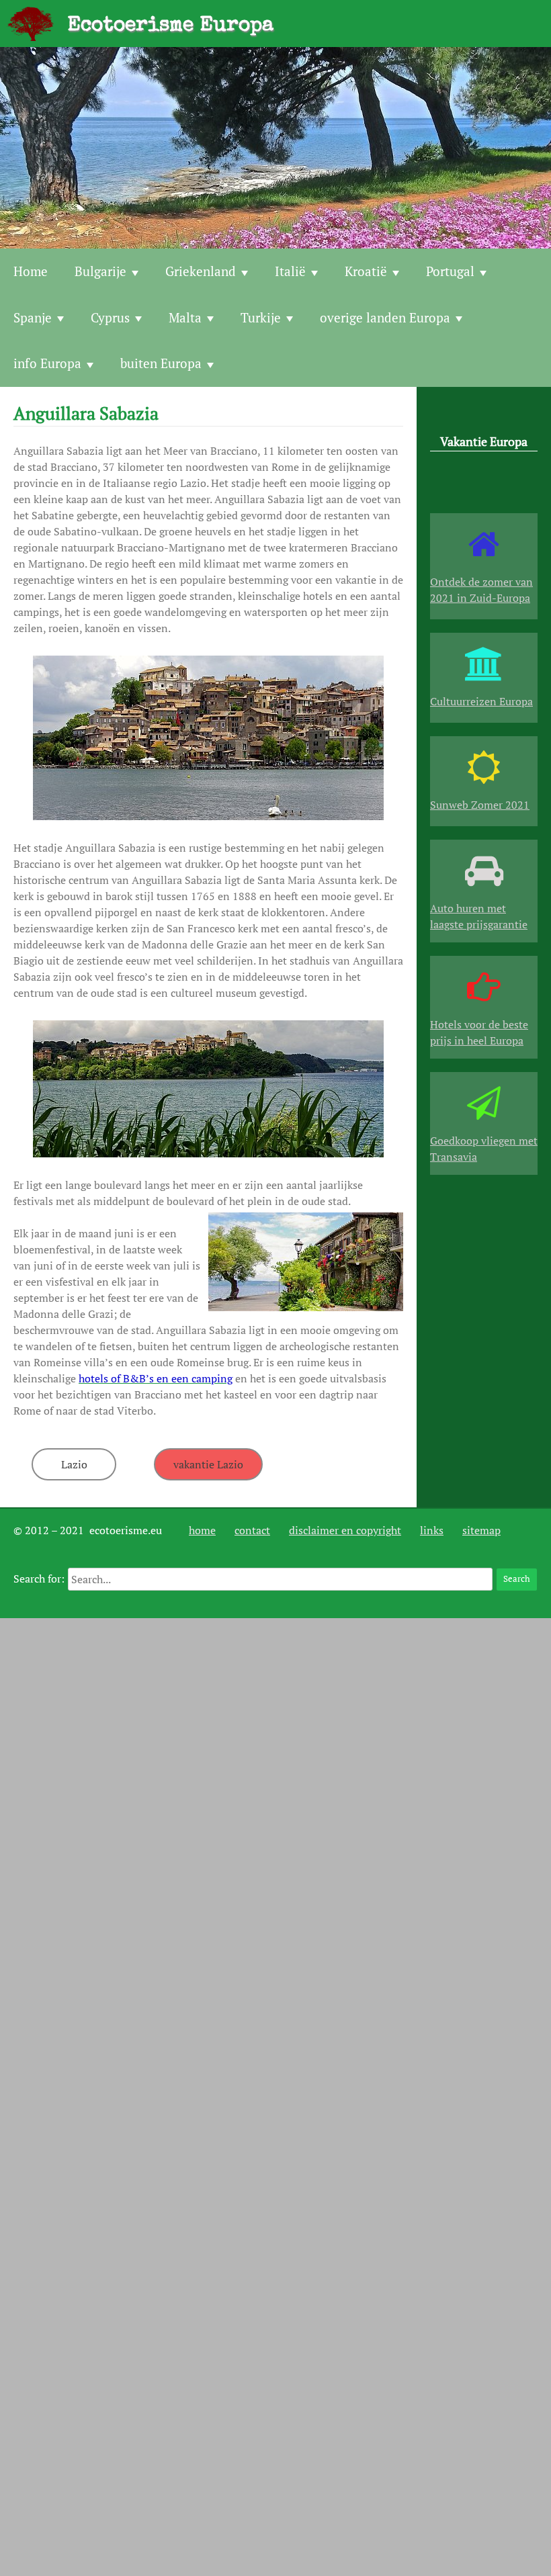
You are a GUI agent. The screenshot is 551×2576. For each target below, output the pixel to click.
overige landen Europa (385, 317)
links (432, 1530)
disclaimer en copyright (345, 1530)
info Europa (47, 363)
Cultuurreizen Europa (481, 701)
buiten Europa (161, 363)
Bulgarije (100, 271)
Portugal (450, 271)
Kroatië (366, 271)
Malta (185, 317)
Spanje (33, 317)
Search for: (39, 1579)
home (202, 1530)
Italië (290, 271)
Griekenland (201, 271)
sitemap (481, 1530)
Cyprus (110, 317)
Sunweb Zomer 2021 (480, 805)
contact (252, 1530)
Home (31, 271)
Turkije (261, 317)
